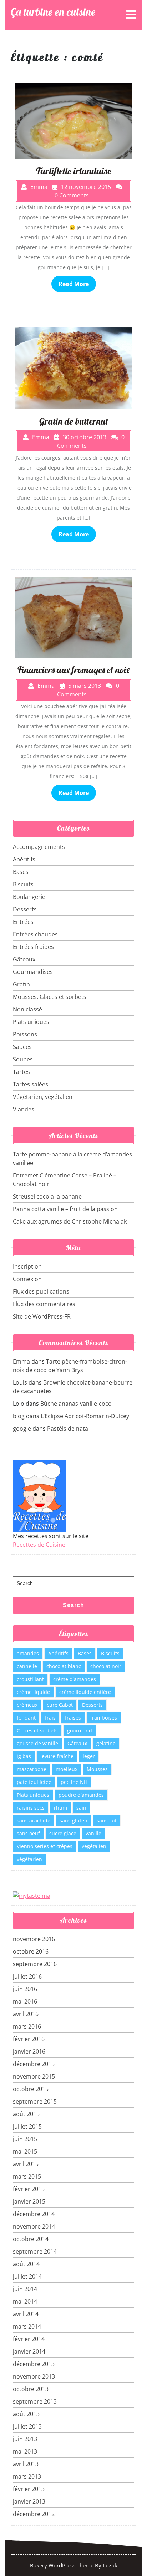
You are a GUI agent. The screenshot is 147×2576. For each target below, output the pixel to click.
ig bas (24, 1756)
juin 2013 (25, 2439)
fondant (26, 1718)
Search (73, 1605)
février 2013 (29, 2489)
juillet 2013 (27, 2426)
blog (19, 1416)
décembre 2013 (34, 2364)
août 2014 (26, 2264)
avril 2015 (26, 2164)
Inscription (27, 1266)
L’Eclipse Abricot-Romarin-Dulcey (85, 1416)
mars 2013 (27, 2476)
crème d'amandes (75, 1679)
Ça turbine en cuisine (53, 12)
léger (89, 1756)
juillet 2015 (27, 2126)
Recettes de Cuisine (39, 1545)
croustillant (30, 1679)
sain (81, 1808)
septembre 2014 (35, 2251)
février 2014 (29, 2339)
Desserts (25, 909)
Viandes (24, 1109)
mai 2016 (25, 2001)
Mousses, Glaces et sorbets (50, 997)
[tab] (131, 15)
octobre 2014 (31, 2239)
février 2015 (29, 2189)
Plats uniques (31, 1022)
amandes (28, 1653)
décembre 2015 (34, 2064)
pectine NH (74, 1782)
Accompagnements (39, 847)
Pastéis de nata (68, 1429)
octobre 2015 (31, 2089)
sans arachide (34, 1820)
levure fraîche (57, 1756)
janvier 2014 (29, 2351)
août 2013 (26, 2414)
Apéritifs (24, 859)
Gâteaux (24, 959)
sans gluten (73, 1820)
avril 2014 (26, 2314)
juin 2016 (25, 1989)
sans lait (107, 1820)
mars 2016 (27, 2026)
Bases (21, 872)
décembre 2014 (34, 2214)
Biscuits (23, 884)
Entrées (23, 922)
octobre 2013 (31, 2389)
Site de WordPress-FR (42, 1316)
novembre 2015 (34, 2076)
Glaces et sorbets (37, 1730)
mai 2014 (25, 2301)
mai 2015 (25, 2151)
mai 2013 (25, 2451)
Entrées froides (33, 947)
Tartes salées (31, 1084)
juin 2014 (25, 2289)
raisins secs (31, 1808)
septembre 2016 (35, 1964)
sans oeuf (28, 1833)
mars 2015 (27, 2176)
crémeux (27, 1705)
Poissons (25, 1034)
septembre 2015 (35, 2101)
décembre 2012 (34, 2514)
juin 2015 (25, 2139)
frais (50, 1718)
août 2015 (26, 2114)
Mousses (97, 1769)
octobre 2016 (31, 1951)
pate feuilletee (34, 1782)
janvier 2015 (29, 2201)
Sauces (22, 1047)
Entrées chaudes (35, 934)
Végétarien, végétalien (43, 1097)
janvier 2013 (29, 2501)
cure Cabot (60, 1705)
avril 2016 (26, 2014)
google (22, 1429)
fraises (73, 1718)
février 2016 (29, 2039)
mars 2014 (27, 2326)
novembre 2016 (34, 1939)
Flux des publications (41, 1291)
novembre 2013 (34, 2376)
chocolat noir (106, 1666)
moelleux (67, 1769)
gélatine (106, 1743)
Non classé (27, 1009)
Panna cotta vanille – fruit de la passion (65, 1209)
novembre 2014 (34, 2226)
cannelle (27, 1666)
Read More (74, 284)
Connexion (27, 1279)
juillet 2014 (27, 2276)
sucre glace (63, 1833)
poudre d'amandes (81, 1795)
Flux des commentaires (44, 1304)
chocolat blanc (64, 1666)
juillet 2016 (27, 1976)
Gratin (21, 984)
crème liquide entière (85, 1692)
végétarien (29, 1859)
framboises (104, 1718)
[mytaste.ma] (32, 1895)
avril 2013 (26, 2464)
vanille (93, 1833)
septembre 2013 (35, 2401)
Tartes (21, 1072)
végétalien (94, 1846)
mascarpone (32, 1769)
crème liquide (33, 1692)
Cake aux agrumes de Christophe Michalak (70, 1221)
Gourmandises (33, 972)
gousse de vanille (37, 1743)
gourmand (80, 1730)
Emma (21, 1361)
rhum (60, 1808)
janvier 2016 (29, 2051)
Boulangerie (29, 897)
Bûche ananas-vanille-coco (76, 1404)
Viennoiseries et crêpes (45, 1846)
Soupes (23, 1059)
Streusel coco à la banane (47, 1196)
